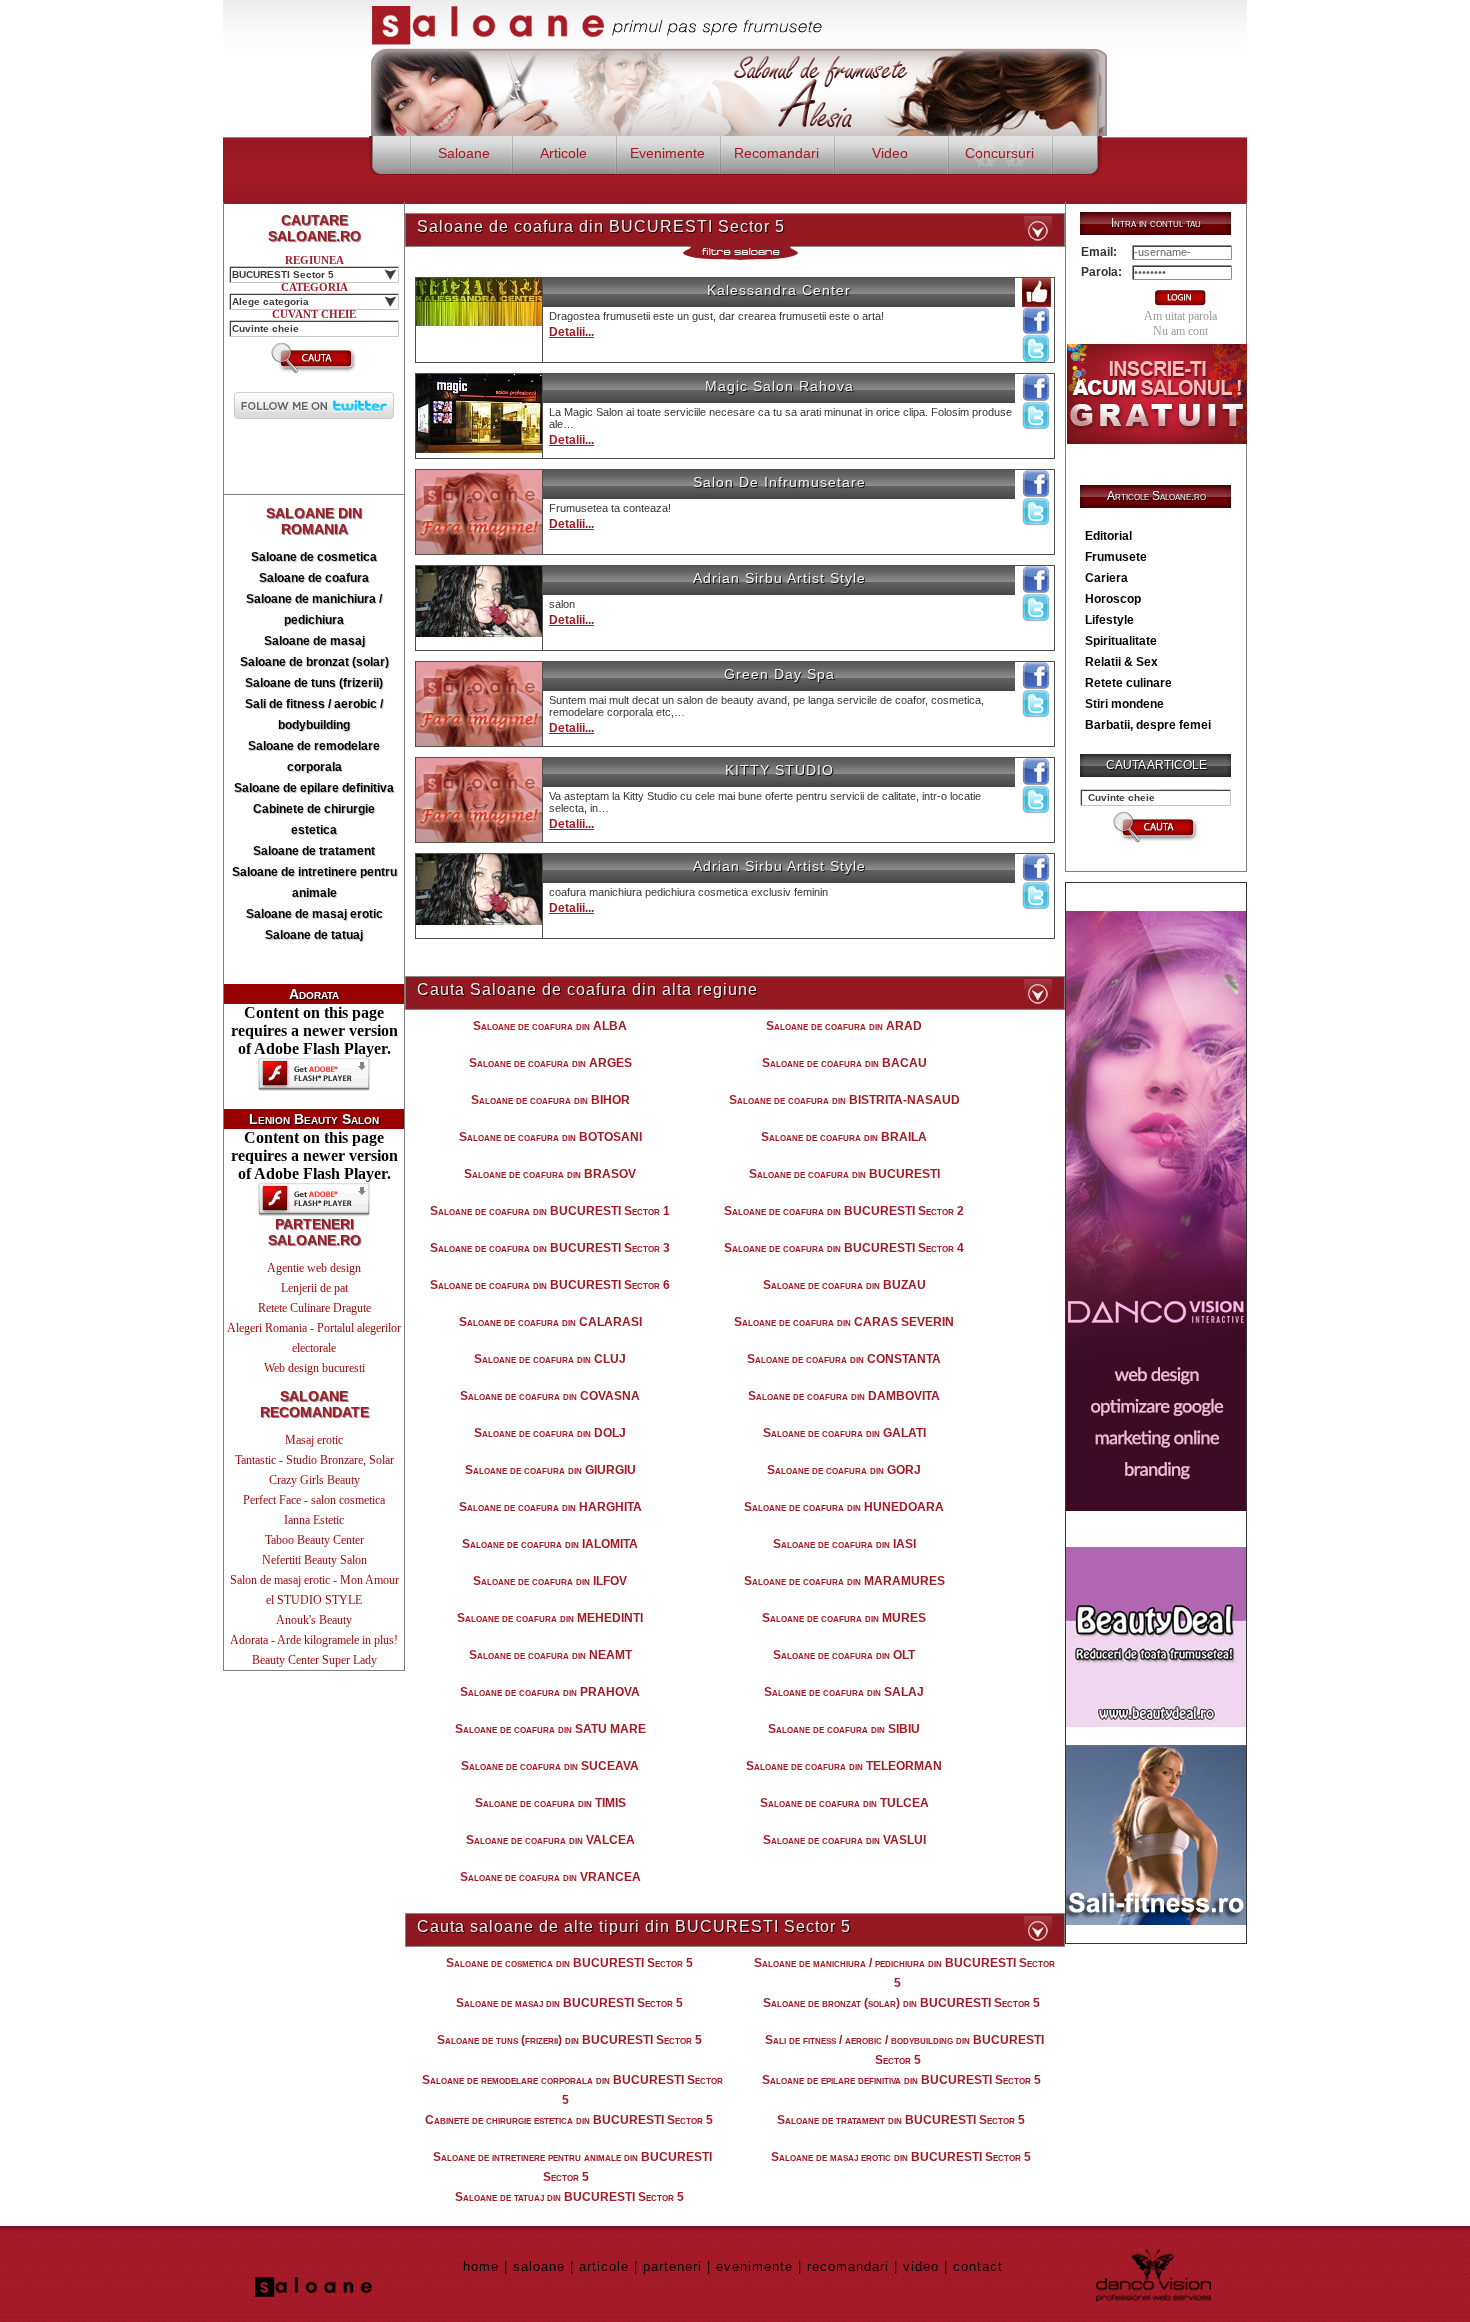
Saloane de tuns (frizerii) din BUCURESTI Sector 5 (569, 2040)
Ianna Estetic (314, 1520)
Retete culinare (1128, 683)
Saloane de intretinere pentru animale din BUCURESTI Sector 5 (572, 2167)
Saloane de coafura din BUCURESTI (844, 1174)
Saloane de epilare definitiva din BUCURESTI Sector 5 (901, 2080)
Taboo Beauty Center (314, 1540)
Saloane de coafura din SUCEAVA (550, 1766)
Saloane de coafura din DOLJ (550, 1433)
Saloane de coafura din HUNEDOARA (844, 1507)
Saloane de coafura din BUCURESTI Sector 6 (550, 1285)
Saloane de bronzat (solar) (314, 662)
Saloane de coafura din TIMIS (550, 1803)
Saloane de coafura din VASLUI (844, 1840)
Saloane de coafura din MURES (844, 1618)
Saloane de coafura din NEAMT (550, 1655)
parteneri (672, 2266)
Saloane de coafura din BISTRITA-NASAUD (844, 1100)
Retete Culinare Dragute (314, 1308)
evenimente (754, 2266)
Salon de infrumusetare (779, 482)
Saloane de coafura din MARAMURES (844, 1581)
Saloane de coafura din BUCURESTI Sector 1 (550, 1211)
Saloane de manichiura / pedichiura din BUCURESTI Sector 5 (904, 1973)
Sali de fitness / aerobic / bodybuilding (314, 714)
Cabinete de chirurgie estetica (314, 819)
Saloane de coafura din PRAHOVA (550, 1692)
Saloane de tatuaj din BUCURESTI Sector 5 (569, 2197)
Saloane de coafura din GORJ (844, 1470)
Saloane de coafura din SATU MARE (550, 1729)
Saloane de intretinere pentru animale (314, 882)
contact (978, 2266)
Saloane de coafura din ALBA (550, 1026)
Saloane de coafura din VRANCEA (550, 1877)
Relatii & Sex (1121, 662)
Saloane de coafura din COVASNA (550, 1396)
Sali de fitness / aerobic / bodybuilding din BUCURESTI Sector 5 (904, 2050)
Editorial (1108, 536)
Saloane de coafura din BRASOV (550, 1174)
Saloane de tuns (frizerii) (314, 683)
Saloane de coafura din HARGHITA (550, 1507)
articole (604, 2266)
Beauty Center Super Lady (314, 1660)
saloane (539, 2266)
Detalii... (571, 332)
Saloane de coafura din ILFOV (550, 1581)
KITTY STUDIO (779, 770)
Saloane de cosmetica (314, 557)
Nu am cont (1180, 331)
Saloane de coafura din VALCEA (550, 1840)
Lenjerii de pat (314, 1288)
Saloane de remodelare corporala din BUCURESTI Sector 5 (572, 2090)
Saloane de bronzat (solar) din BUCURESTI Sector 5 (901, 2003)
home (481, 2266)
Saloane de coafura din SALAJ (844, 1692)
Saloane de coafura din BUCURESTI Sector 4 (844, 1248)
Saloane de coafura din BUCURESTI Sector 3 (550, 1248)
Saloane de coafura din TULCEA (844, 1803)
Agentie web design (314, 1268)
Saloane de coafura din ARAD (844, 1026)
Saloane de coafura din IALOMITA (550, 1544)
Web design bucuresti (314, 1368)
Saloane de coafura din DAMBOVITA (844, 1396)
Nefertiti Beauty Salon (314, 1560)
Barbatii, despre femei (1148, 725)
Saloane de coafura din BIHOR (550, 1100)
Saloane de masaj (314, 641)
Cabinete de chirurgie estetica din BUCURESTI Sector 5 (569, 2120)
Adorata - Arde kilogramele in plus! (314, 1640)
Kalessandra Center (779, 290)
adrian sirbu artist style (779, 578)
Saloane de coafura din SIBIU (844, 1729)
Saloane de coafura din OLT (844, 1655)
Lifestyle (1109, 620)
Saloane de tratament (314, 851)
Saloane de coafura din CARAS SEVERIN (844, 1322)
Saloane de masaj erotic (314, 914)
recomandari (848, 2266)
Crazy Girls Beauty (314, 1480)
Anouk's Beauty (314, 1620)
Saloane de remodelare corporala (314, 756)
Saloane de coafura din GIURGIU (550, 1470)
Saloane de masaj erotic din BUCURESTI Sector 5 (901, 2157)
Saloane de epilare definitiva (314, 788)
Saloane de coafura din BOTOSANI (550, 1137)
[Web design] (1156, 1505)
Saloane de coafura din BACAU (844, 1063)
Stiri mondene (1124, 704)
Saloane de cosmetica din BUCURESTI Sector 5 (569, 1963)
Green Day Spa (779, 674)
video (921, 2266)
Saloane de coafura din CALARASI (550, 1322)
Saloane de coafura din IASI (844, 1544)
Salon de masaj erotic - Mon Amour (314, 1580)
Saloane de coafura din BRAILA (844, 1137)
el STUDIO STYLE (314, 1600)
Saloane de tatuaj (314, 935)
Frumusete (1116, 557)
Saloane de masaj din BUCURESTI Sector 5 (569, 2003)
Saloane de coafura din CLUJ (550, 1359)
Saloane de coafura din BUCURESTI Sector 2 (844, 1211)
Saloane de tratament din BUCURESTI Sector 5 (901, 2120)
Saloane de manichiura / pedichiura (314, 609)
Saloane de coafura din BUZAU (844, 1285)
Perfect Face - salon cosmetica (314, 1500)
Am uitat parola (1180, 316)
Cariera (1106, 578)
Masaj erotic (314, 1440)
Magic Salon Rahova (779, 386)
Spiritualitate (1121, 641)
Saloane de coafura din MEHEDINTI (550, 1618)
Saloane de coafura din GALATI (844, 1433)
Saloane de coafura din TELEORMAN (844, 1766)
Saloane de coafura (314, 578)
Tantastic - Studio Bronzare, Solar (314, 1460)
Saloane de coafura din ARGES (550, 1063)
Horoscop (1113, 599)
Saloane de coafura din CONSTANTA (844, 1359)
